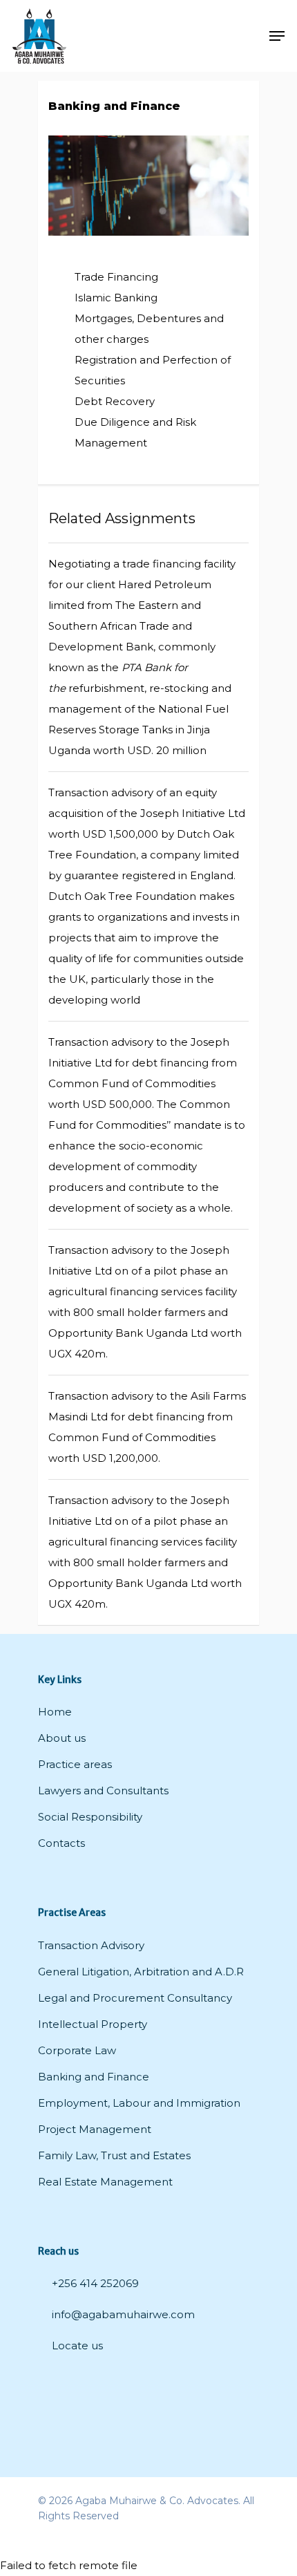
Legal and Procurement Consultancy (135, 1998)
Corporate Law (77, 2050)
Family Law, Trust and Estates (114, 2155)
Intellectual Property (93, 2024)
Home (55, 1712)
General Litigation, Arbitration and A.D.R (141, 1972)
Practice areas (75, 1764)
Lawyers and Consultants (103, 1790)
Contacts (61, 1843)
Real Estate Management (105, 2182)
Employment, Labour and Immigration (139, 2103)
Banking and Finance (94, 2077)
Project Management (95, 2129)
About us (62, 1738)
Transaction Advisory (91, 1945)
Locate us (76, 2345)
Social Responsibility (90, 1817)
